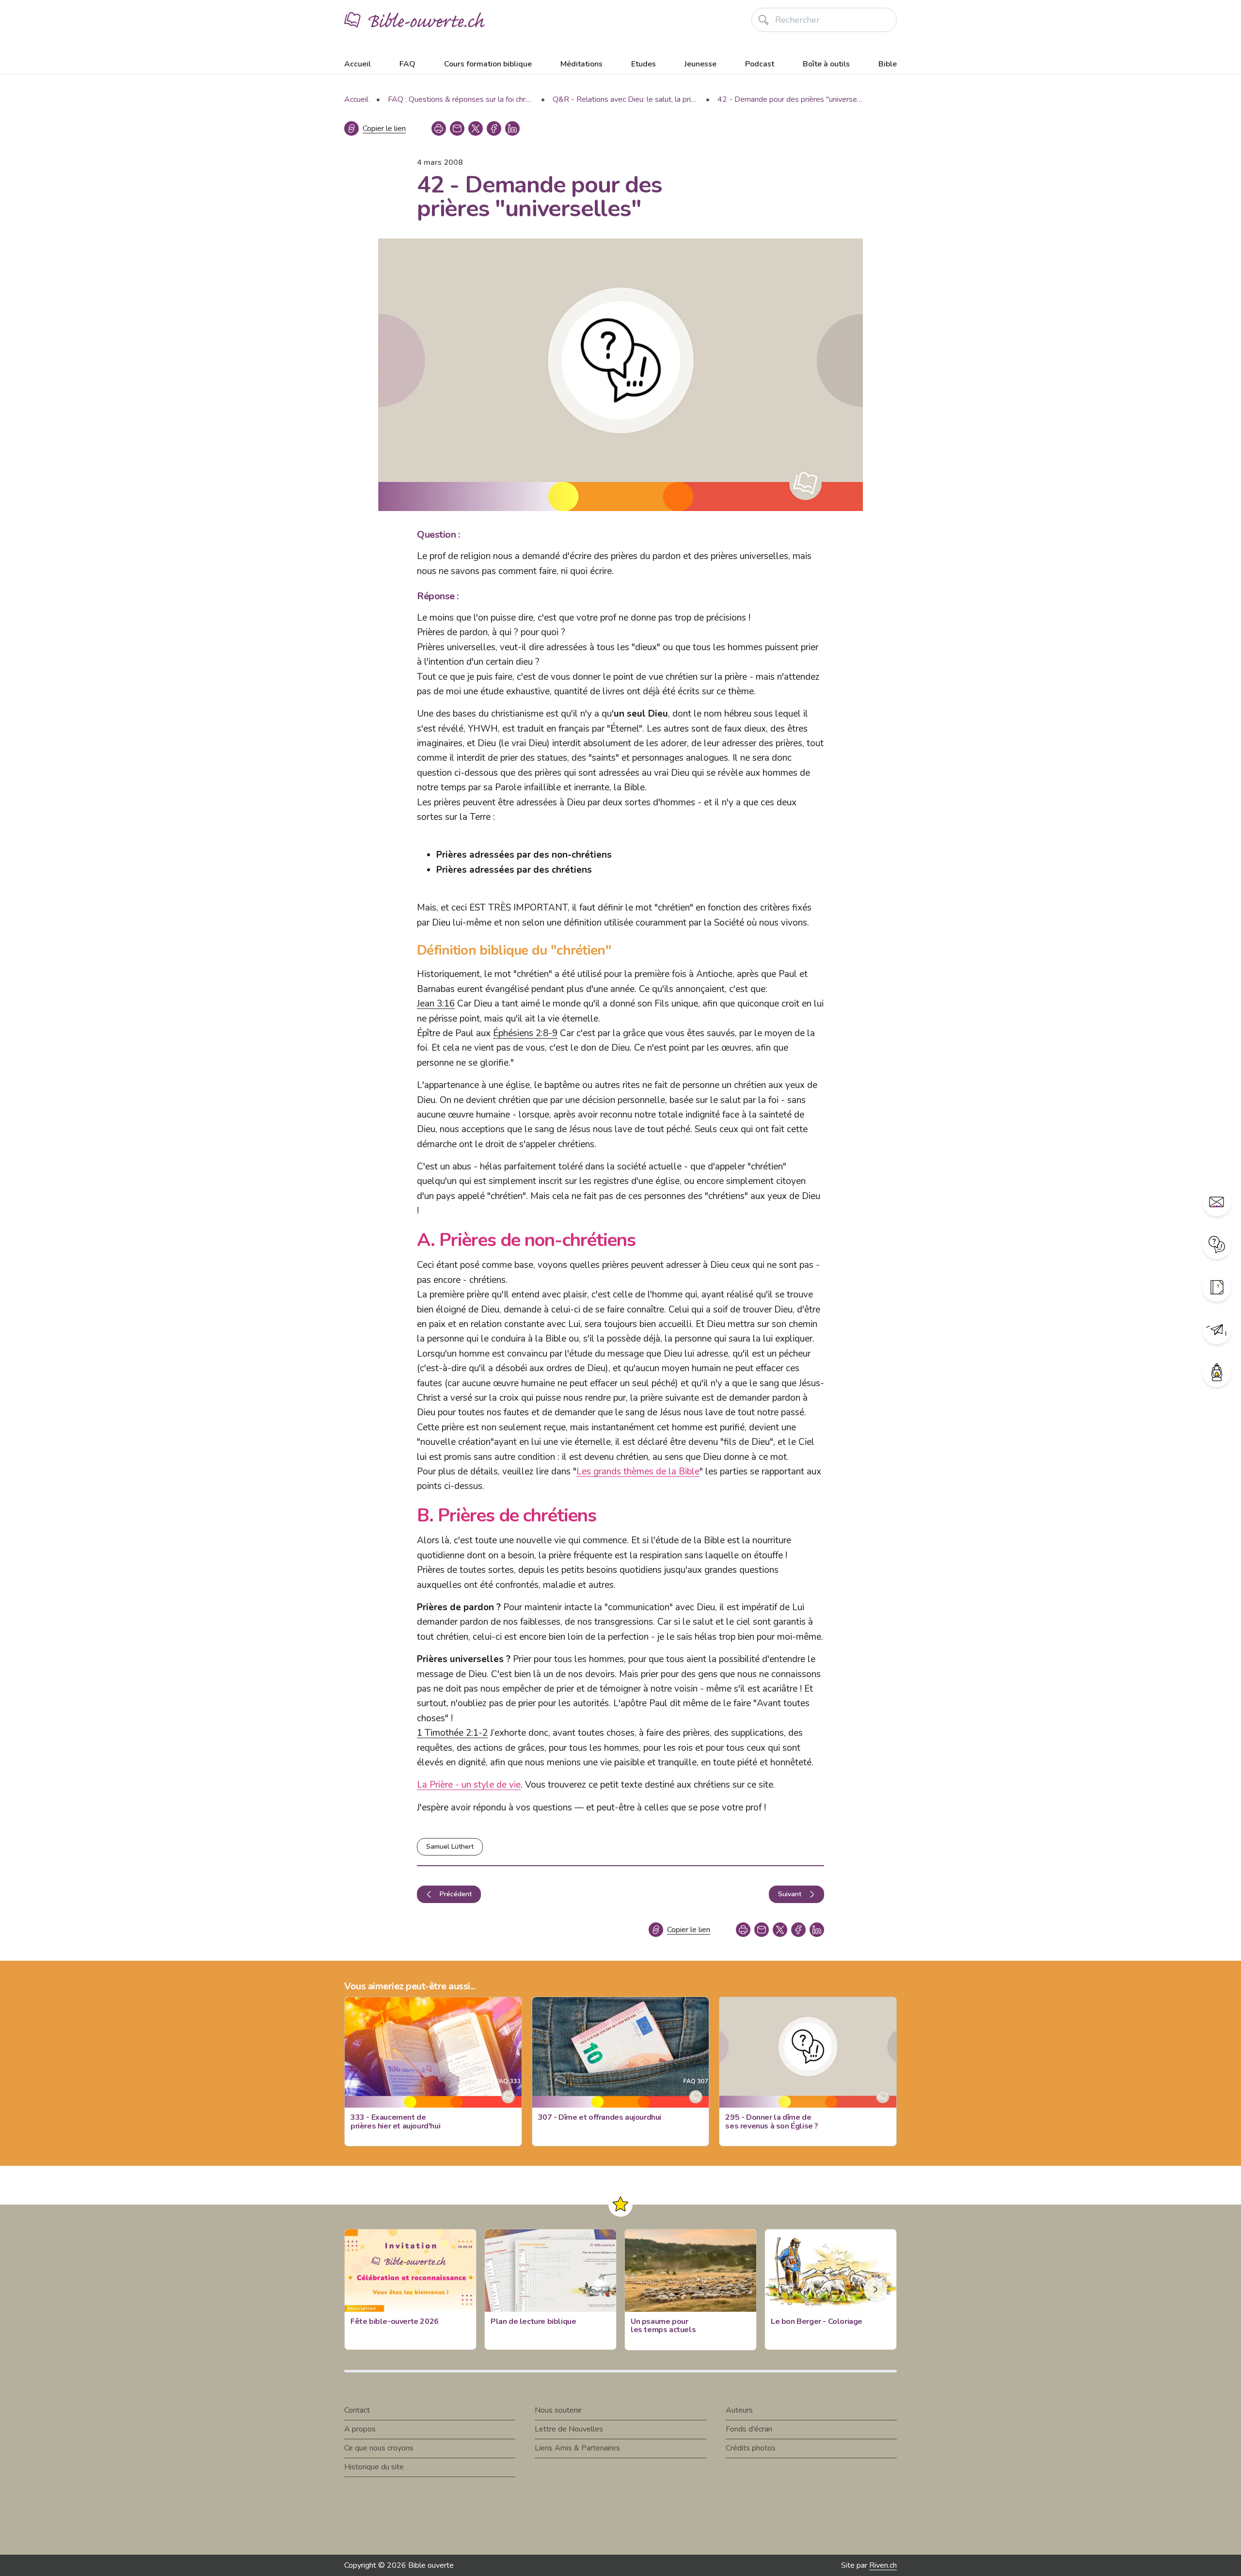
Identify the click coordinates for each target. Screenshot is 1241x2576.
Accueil (358, 64)
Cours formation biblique (488, 64)
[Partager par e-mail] (457, 128)
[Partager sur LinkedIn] (512, 128)
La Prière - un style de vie (469, 1785)
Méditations (581, 64)
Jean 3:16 (436, 1004)
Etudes (644, 64)
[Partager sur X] (476, 128)
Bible (888, 64)
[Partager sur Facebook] (494, 128)
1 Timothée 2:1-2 (452, 1733)
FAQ (407, 64)
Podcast (760, 64)
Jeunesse (700, 64)
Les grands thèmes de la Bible (638, 1472)
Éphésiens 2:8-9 (525, 1033)
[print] (439, 128)
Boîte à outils (826, 64)
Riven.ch (883, 2565)
